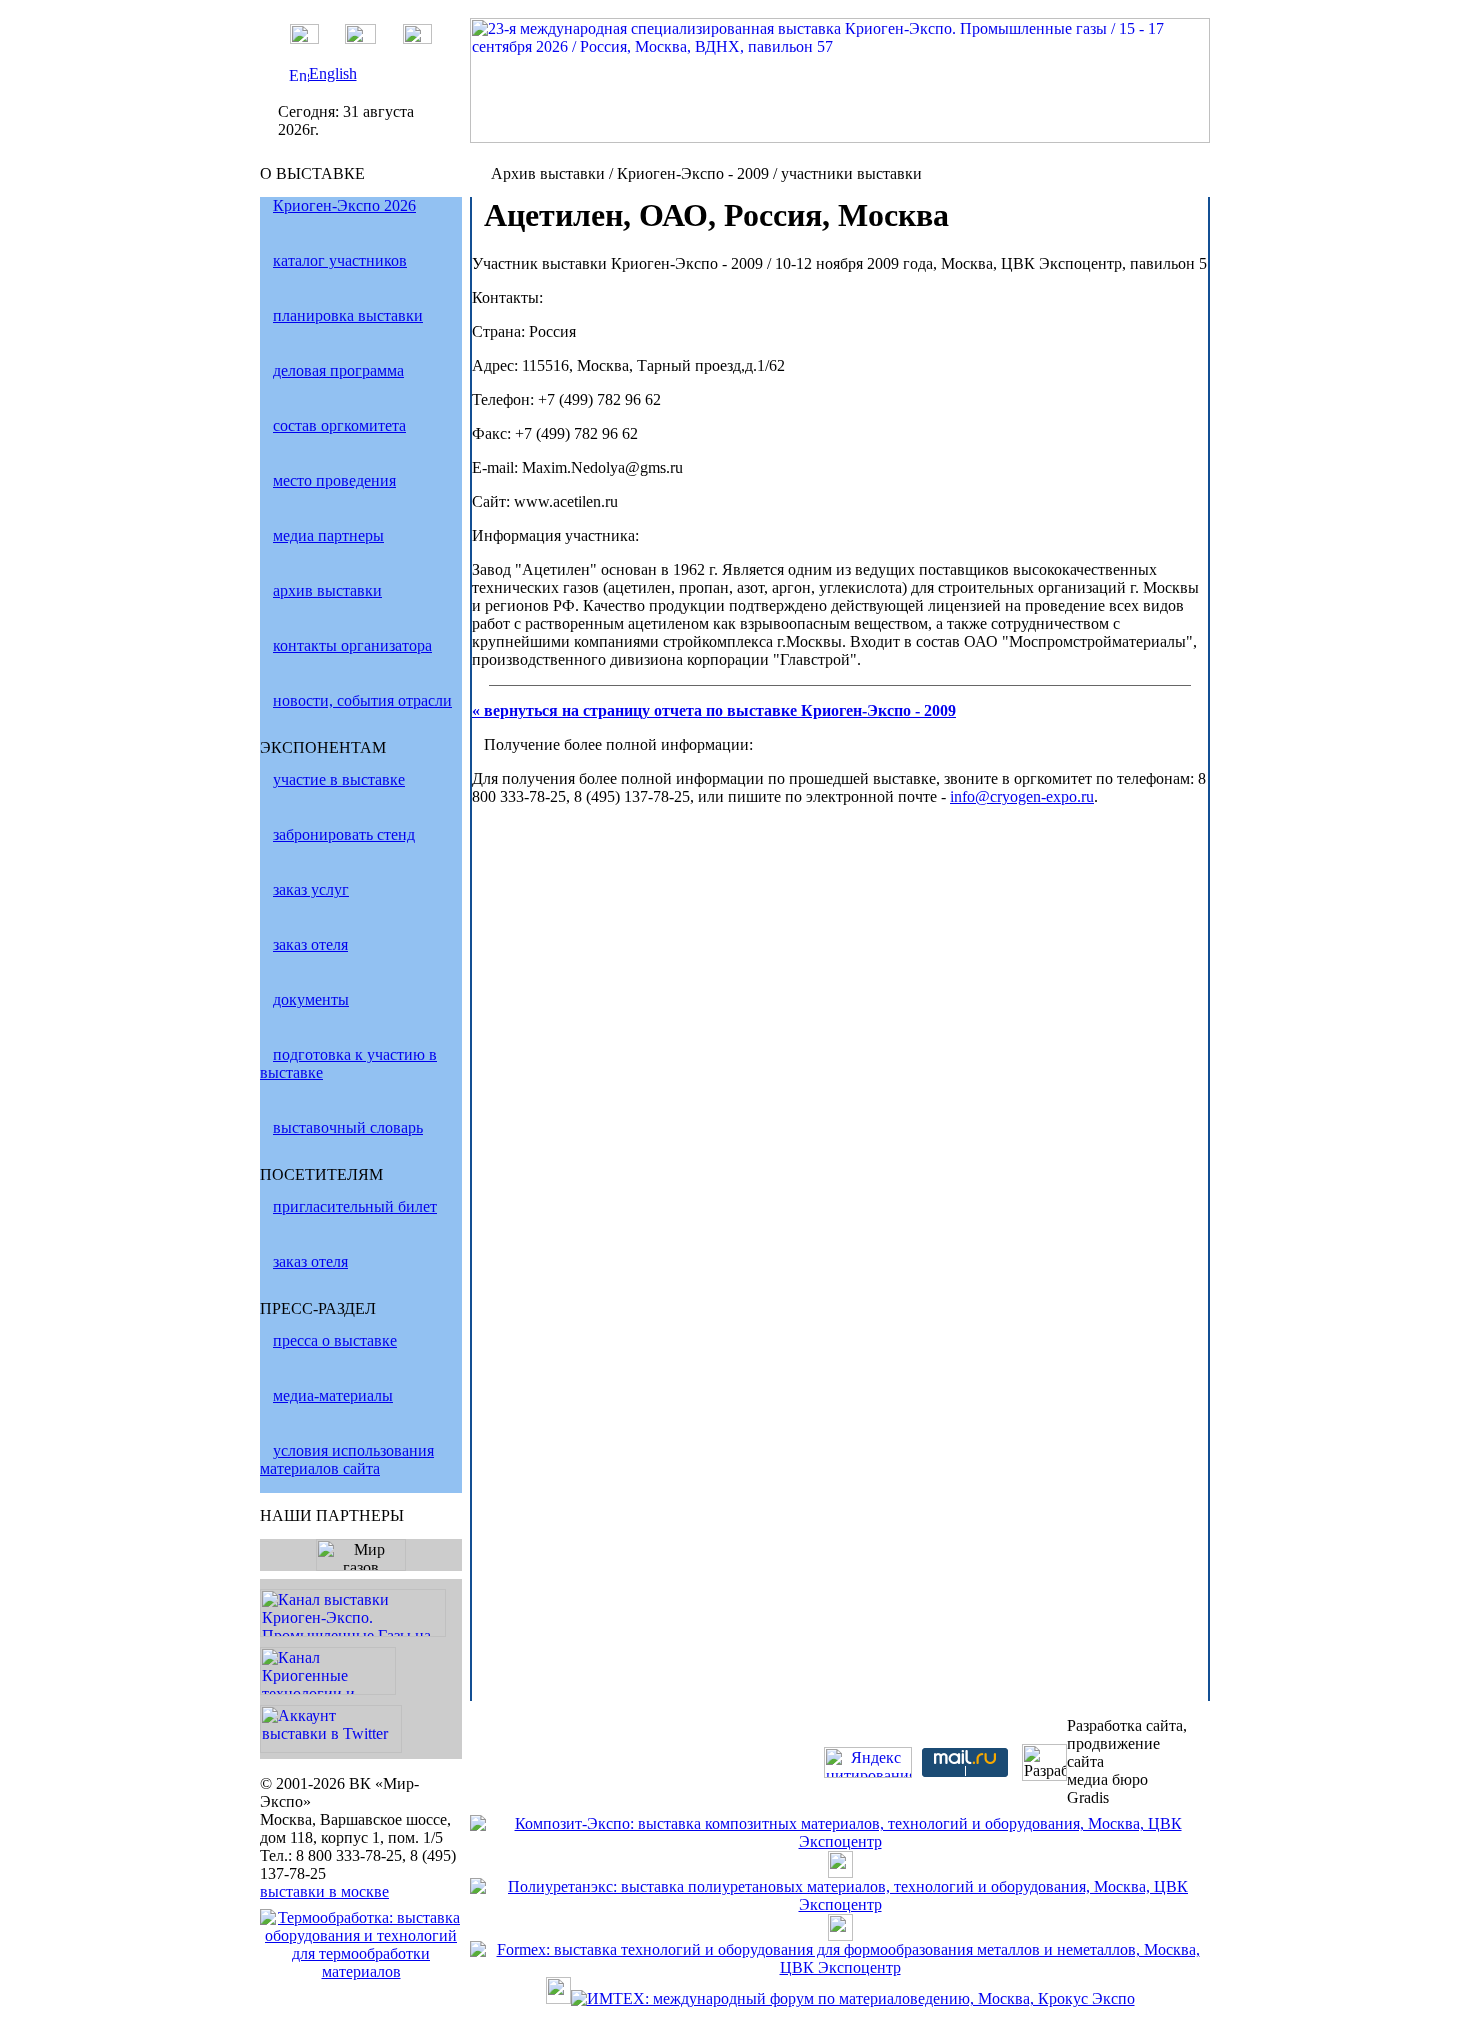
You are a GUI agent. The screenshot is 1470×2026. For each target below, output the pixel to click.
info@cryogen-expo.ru (1022, 796)
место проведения (334, 480)
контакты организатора (352, 645)
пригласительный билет (355, 1206)
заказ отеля (310, 944)
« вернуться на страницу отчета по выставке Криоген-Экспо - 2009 (714, 710)
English (333, 73)
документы (311, 999)
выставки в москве (324, 1891)
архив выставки (327, 590)
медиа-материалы (333, 1395)
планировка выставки (348, 315)
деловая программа (338, 370)
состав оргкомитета (339, 425)
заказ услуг (311, 889)
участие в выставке (339, 779)
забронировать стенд (344, 834)
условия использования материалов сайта (347, 1459)
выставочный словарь (348, 1127)
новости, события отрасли (362, 700)
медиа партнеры (328, 535)
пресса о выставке (335, 1340)
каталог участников (340, 260)
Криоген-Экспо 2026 (344, 205)
